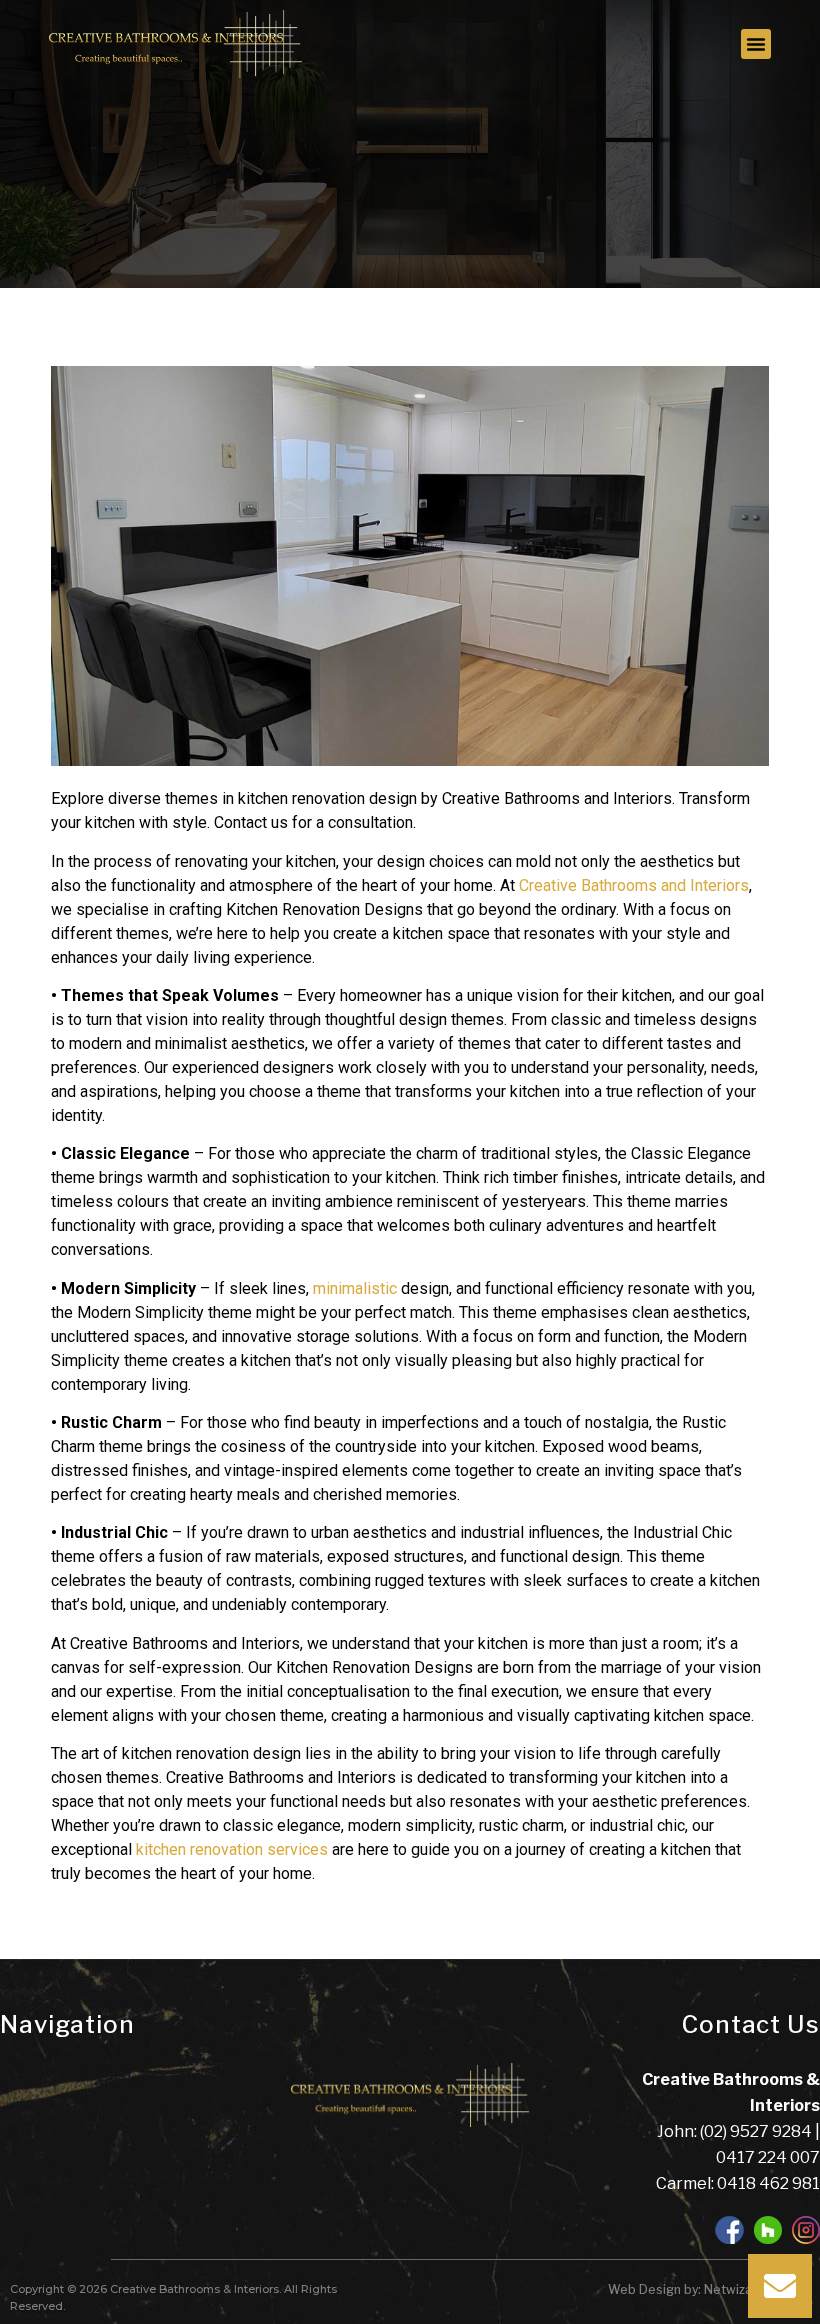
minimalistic (355, 1288)
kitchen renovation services (232, 1849)
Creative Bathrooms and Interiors (634, 885)
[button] (756, 44)
